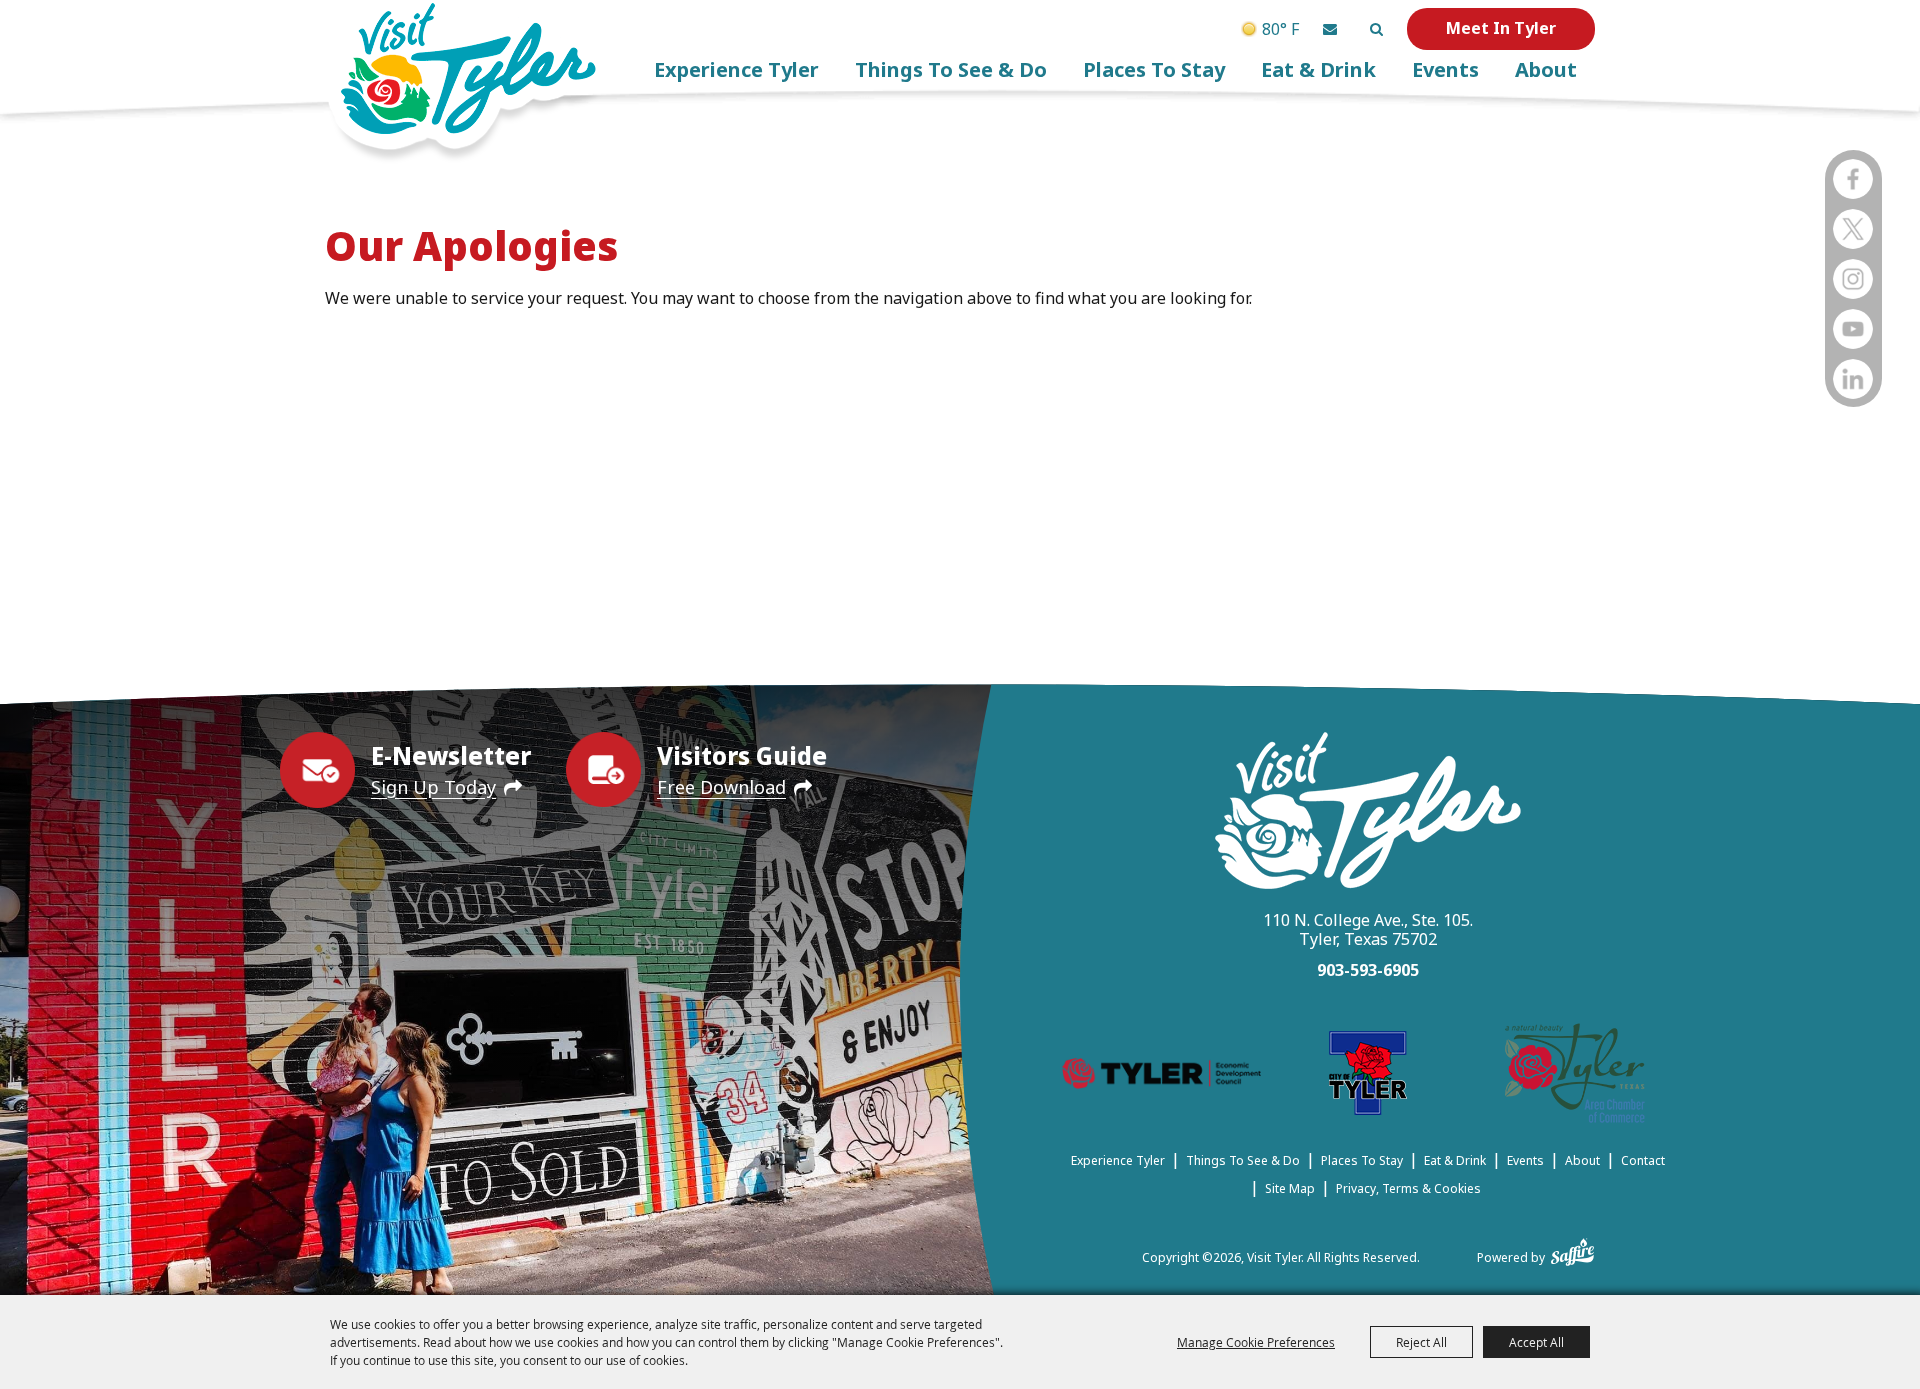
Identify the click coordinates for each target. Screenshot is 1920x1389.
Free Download (721, 787)
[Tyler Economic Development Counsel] (1161, 1076)
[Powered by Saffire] (1572, 1248)
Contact (1643, 1160)
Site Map (1290, 1188)
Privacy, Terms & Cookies (1408, 1188)
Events (1445, 69)
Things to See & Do (951, 69)
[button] (1330, 29)
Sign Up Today (433, 787)
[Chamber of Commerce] (1575, 1076)
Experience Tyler (736, 69)
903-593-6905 (1368, 970)
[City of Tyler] (1368, 1076)
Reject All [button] (1421, 1342)
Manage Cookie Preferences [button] (1256, 1342)
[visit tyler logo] (1368, 813)
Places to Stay (1154, 69)
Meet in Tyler (1501, 28)
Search (1376, 29)
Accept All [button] (1536, 1342)
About (1546, 69)
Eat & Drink (1318, 69)
